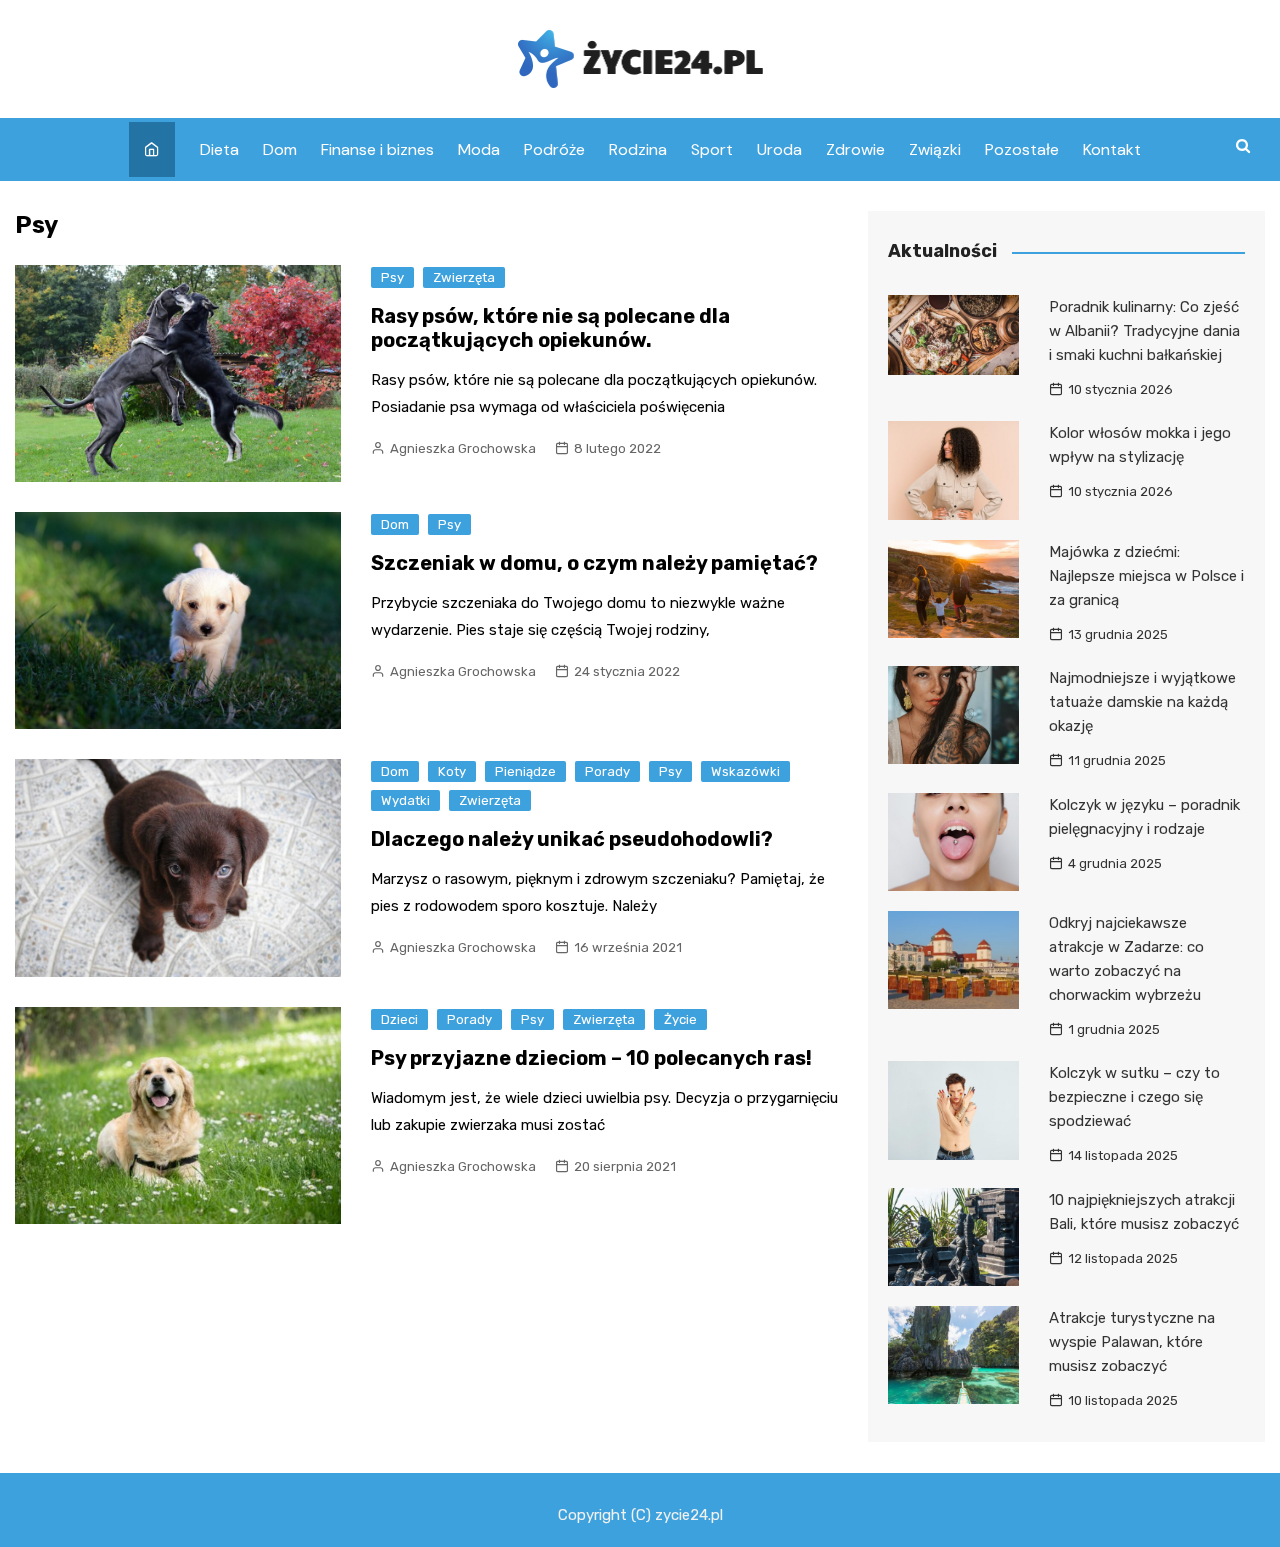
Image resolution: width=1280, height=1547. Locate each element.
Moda (479, 149)
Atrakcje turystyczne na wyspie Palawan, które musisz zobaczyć (1132, 1342)
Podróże (554, 149)
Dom (280, 149)
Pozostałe (1022, 149)
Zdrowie (855, 149)
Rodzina (638, 149)
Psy (392, 277)
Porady (607, 771)
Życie (680, 1019)
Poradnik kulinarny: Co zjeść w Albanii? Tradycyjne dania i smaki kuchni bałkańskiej (1144, 331)
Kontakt (1112, 149)
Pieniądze (525, 771)
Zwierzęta (464, 277)
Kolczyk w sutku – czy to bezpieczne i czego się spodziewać (1134, 1097)
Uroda (779, 149)
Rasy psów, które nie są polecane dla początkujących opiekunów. (550, 328)
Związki (935, 149)
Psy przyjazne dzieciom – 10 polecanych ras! (591, 1058)
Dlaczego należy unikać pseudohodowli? (572, 839)
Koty (452, 771)
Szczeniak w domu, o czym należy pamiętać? (594, 563)
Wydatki (405, 800)
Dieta (219, 149)
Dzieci (399, 1019)
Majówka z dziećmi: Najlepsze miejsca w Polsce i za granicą (1146, 576)
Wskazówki (745, 771)
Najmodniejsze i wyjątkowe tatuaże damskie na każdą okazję (1142, 702)
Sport (712, 149)
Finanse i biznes (377, 149)
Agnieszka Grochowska (463, 448)
